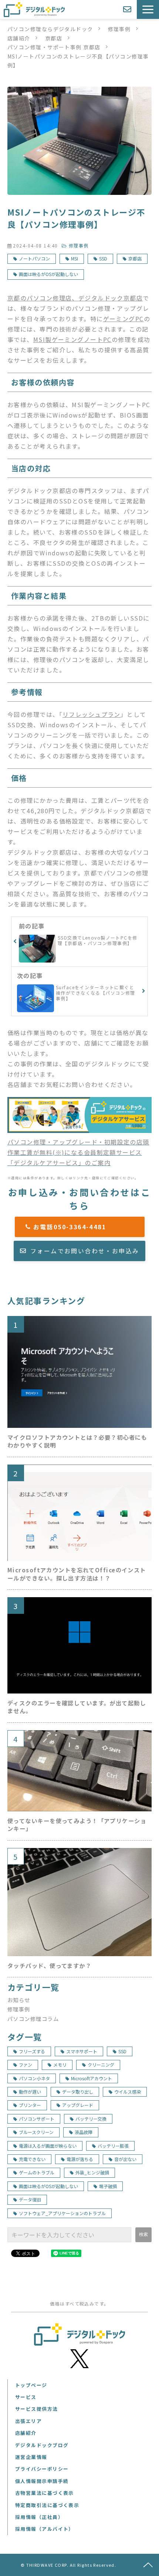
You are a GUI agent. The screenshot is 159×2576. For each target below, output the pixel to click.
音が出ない (125, 2159)
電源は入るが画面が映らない (48, 2146)
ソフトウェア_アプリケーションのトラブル (62, 2213)
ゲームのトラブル (37, 2172)
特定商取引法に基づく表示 (47, 2505)
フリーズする (32, 2051)
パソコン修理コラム (33, 2019)
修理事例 (119, 29)
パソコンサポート (37, 2119)
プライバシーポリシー (42, 2469)
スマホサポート (82, 2051)
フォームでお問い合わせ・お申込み (85, 1251)
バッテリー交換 (91, 2119)
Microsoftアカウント (92, 2078)
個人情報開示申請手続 (42, 2481)
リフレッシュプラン (92, 714)
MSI (75, 258)
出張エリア (28, 2421)
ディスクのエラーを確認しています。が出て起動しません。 (77, 1707)
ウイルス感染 (128, 2092)
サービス (26, 2397)
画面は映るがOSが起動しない (48, 274)
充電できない (32, 2159)
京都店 (54, 38)
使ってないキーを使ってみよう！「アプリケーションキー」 (77, 1825)
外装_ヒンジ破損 (92, 2172)
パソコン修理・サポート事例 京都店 (54, 47)
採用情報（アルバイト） (45, 2529)
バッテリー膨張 (113, 2146)
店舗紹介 (19, 38)
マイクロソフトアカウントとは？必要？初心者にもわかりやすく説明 (77, 1441)
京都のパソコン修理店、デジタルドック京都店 (75, 298)
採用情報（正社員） (39, 2517)
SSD (103, 258)
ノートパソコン (34, 258)
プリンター (30, 2105)
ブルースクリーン (36, 2132)
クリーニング (101, 2065)
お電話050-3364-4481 (83, 1227)
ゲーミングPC (124, 319)
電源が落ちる (80, 2159)
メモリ (60, 2065)
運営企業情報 (31, 2457)
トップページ (31, 2385)
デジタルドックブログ (42, 2445)
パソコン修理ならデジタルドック (50, 29)
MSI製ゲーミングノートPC (72, 339)
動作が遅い (30, 2092)
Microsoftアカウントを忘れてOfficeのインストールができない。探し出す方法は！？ (77, 1574)
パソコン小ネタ (34, 2078)
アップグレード (78, 2105)
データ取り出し (78, 2092)
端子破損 (108, 2186)
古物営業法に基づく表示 (45, 2493)
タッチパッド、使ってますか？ (49, 1966)
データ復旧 (30, 2199)
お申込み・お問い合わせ (128, 9)
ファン (26, 2065)
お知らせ (19, 2000)
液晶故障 (84, 2132)
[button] (148, 9)
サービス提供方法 (37, 2409)
